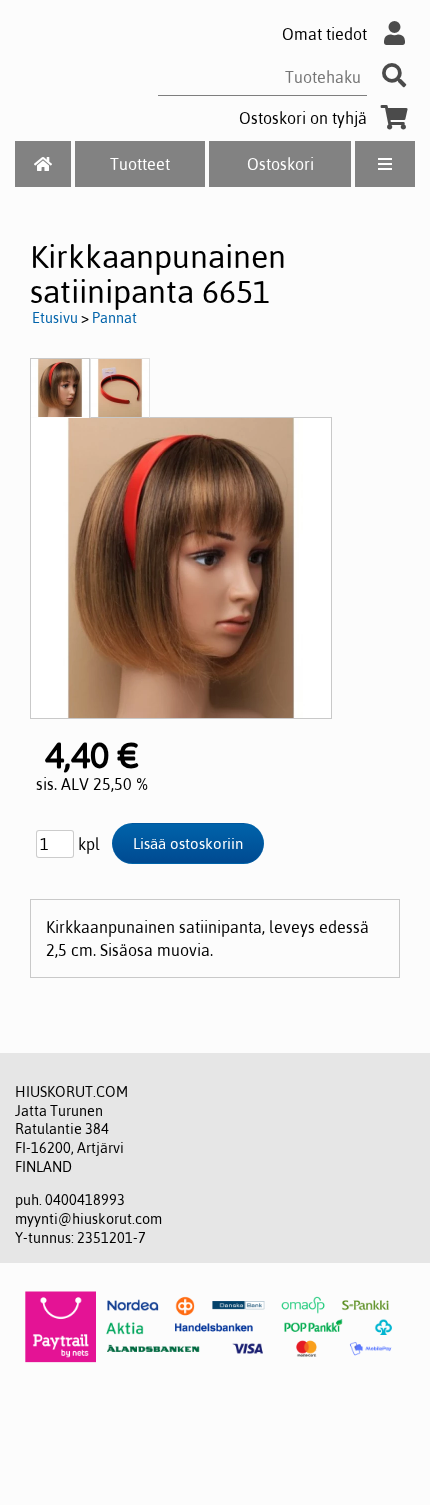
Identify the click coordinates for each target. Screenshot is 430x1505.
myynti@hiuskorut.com (88, 1219)
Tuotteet (140, 164)
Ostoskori (280, 164)
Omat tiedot (324, 34)
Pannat (114, 318)
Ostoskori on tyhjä (303, 118)
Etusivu (55, 318)
